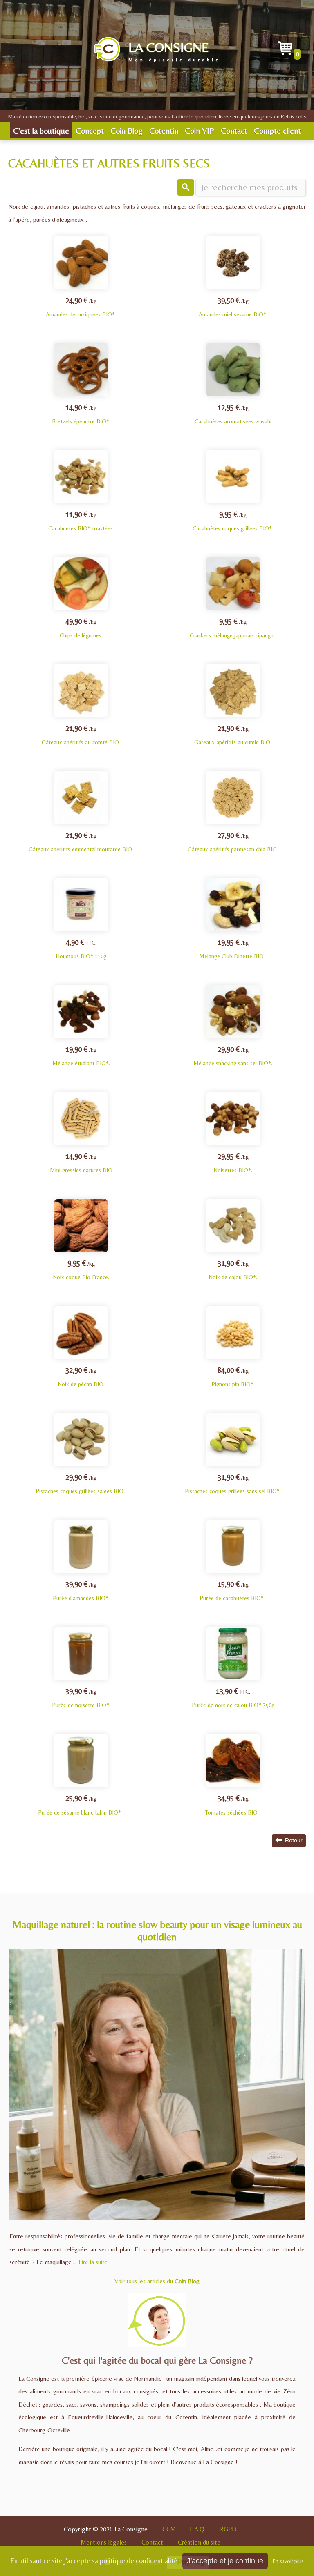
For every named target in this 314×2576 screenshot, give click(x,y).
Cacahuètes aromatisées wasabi (233, 414)
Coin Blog (127, 130)
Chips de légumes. (81, 628)
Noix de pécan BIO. (81, 1377)
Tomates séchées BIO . (233, 1805)
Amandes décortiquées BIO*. (81, 307)
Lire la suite (93, 2262)
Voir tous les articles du (157, 2281)
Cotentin (164, 130)
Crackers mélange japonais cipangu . (233, 628)
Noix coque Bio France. (81, 1270)
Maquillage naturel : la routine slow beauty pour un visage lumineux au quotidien (157, 1931)
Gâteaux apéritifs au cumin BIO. (233, 735)
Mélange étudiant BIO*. (81, 1056)
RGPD (228, 2529)
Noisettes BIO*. (233, 1163)
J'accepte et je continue (225, 2561)
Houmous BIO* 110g (81, 949)
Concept (90, 130)
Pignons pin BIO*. (233, 1377)
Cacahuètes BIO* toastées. (81, 521)
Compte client (277, 130)
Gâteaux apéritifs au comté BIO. (81, 735)
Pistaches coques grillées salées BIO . (81, 1484)
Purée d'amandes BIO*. (81, 1591)
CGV (169, 2529)
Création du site (199, 2542)
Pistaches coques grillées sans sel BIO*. (233, 1484)
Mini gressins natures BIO (81, 1163)
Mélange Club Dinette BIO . (233, 949)
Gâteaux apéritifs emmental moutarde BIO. (81, 842)
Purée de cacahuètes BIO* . (233, 1591)
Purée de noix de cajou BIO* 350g (233, 1698)
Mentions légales (104, 2542)
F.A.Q (197, 2529)
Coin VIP (200, 130)
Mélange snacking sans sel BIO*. (233, 1056)
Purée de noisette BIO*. (81, 1698)
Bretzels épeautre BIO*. (81, 414)
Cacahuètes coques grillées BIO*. (233, 521)
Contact (234, 130)
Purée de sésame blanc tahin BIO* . (81, 1805)
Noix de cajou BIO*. (233, 1270)
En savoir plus (288, 2561)
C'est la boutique (41, 130)
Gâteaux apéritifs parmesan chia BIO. (233, 842)
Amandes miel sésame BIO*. (233, 307)
